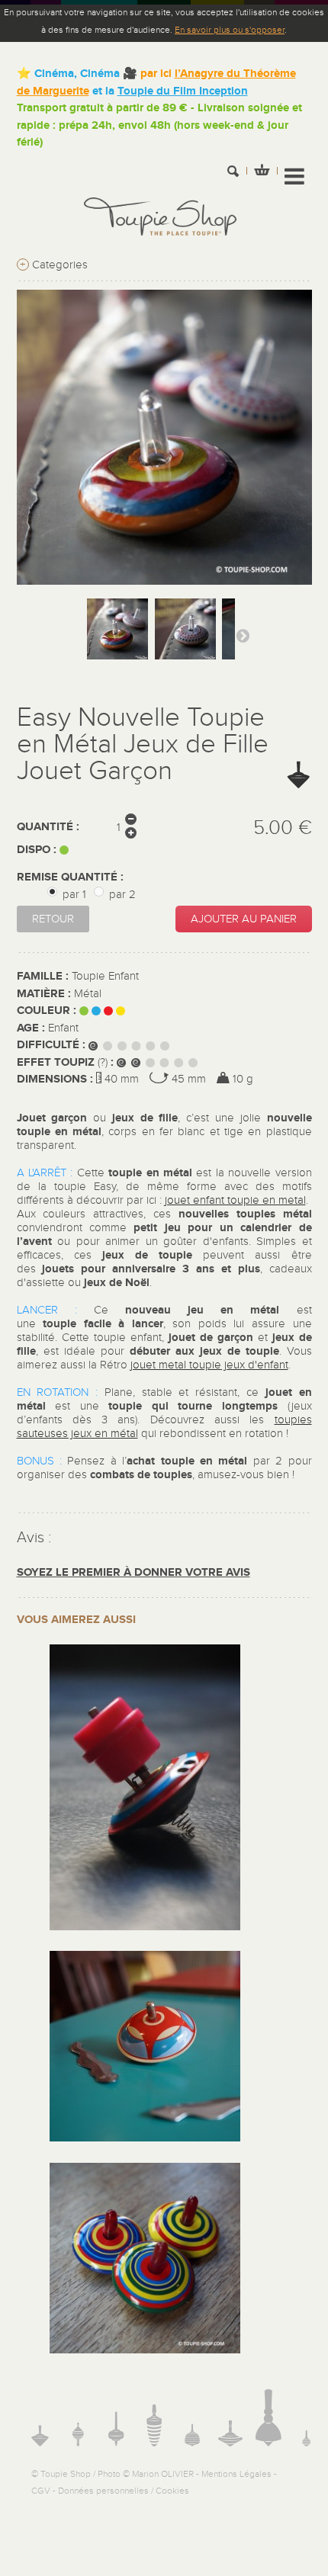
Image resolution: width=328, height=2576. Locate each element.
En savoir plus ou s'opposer (230, 30)
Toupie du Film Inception (183, 91)
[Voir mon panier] (262, 172)
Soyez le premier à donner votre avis (133, 1572)
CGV (41, 2491)
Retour (53, 919)
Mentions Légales (236, 2474)
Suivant (243, 635)
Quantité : (48, 827)
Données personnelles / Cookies (124, 2491)
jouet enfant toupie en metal (235, 1200)
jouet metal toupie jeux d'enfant (209, 1365)
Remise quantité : (72, 877)
